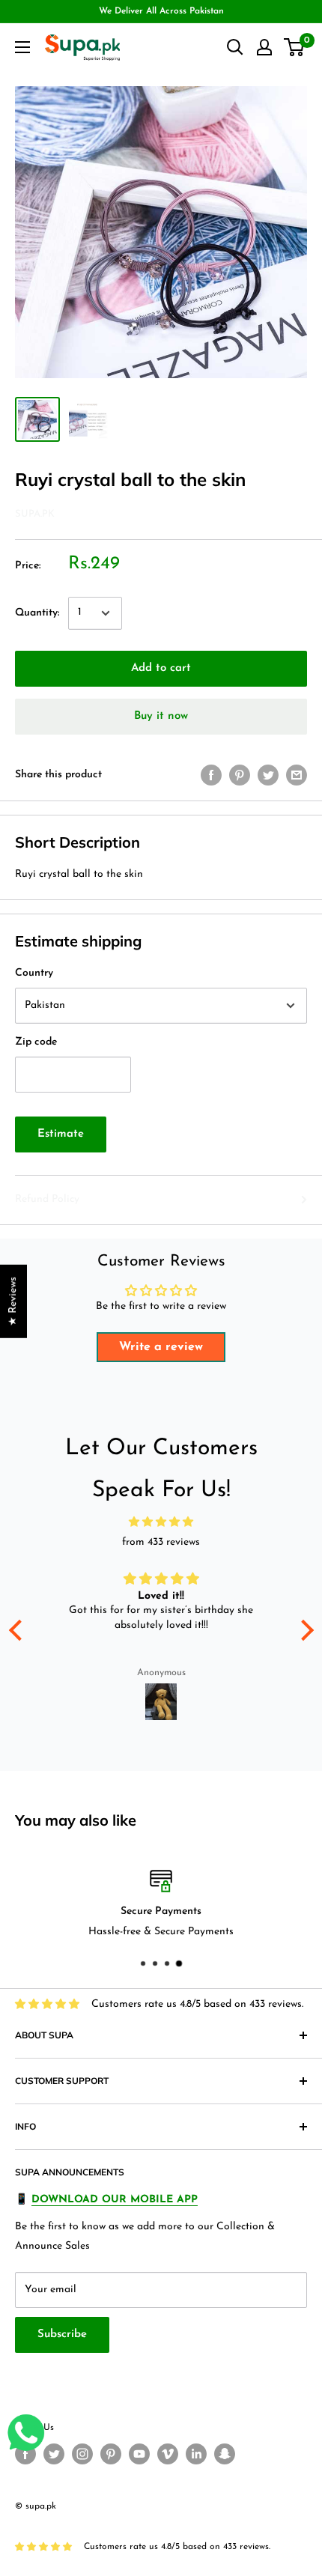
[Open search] (235, 47)
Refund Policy (47, 1199)
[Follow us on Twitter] (54, 2454)
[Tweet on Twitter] (268, 775)
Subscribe (62, 2334)
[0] (295, 47)
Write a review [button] (161, 1347)
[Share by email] (297, 775)
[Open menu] (22, 47)
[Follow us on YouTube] (139, 2454)
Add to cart (161, 668)
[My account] (264, 47)
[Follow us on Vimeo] (168, 2454)
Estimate (61, 1134)
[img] (161, 1522)
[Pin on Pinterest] (240, 775)
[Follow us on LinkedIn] (196, 2454)
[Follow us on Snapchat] (225, 2454)
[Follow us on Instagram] (82, 2454)
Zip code (36, 1042)
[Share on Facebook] (211, 775)
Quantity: (37, 613)
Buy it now (161, 716)
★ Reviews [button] (13, 1301)
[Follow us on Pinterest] (111, 2454)
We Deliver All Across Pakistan (161, 11)
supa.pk (35, 514)
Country (34, 973)
